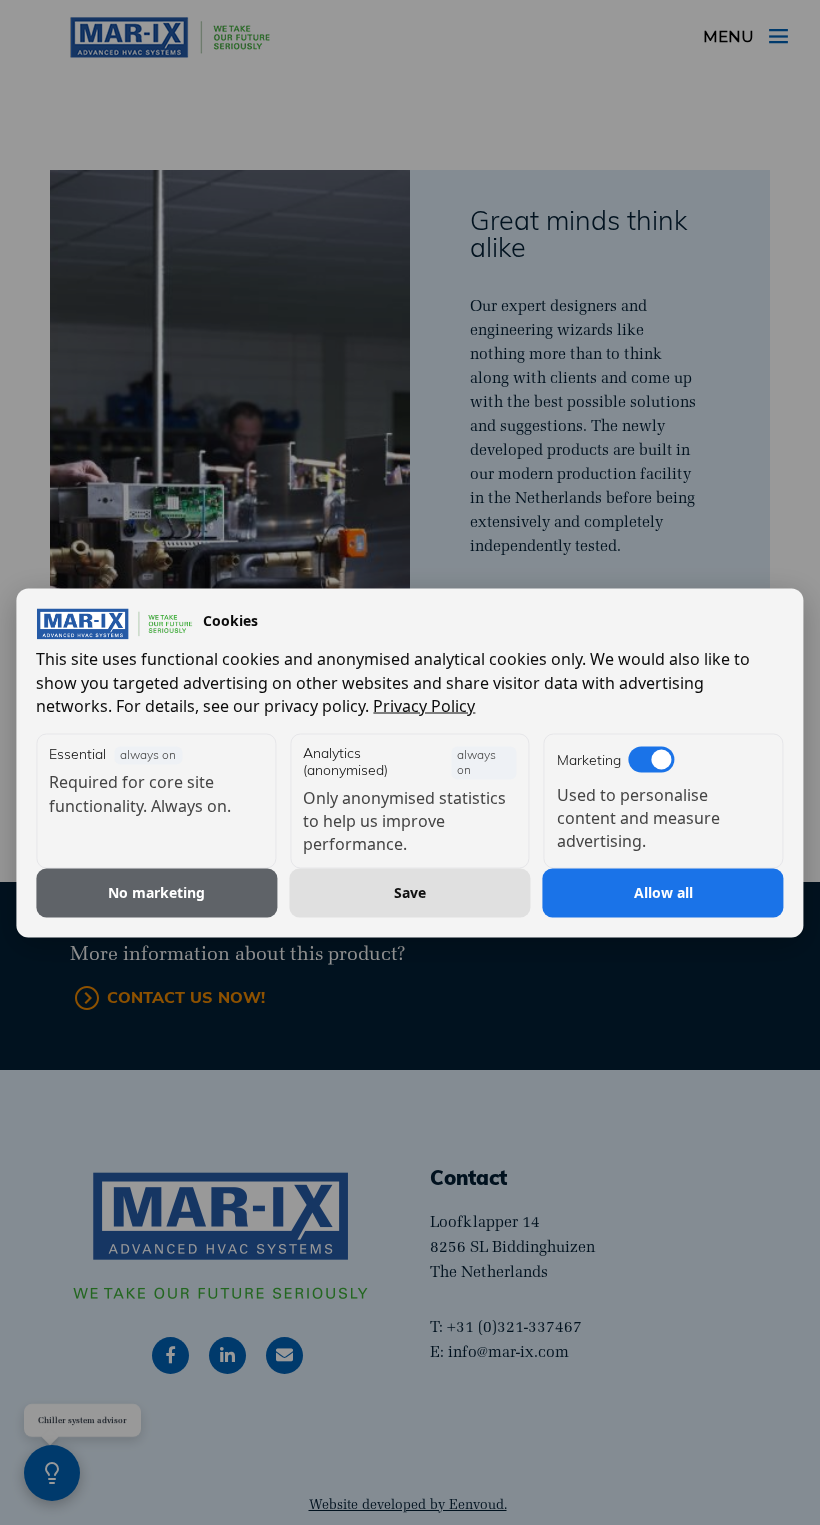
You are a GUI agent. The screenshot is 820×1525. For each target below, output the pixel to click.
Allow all (663, 892)
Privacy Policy (424, 705)
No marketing (156, 892)
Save (410, 892)
